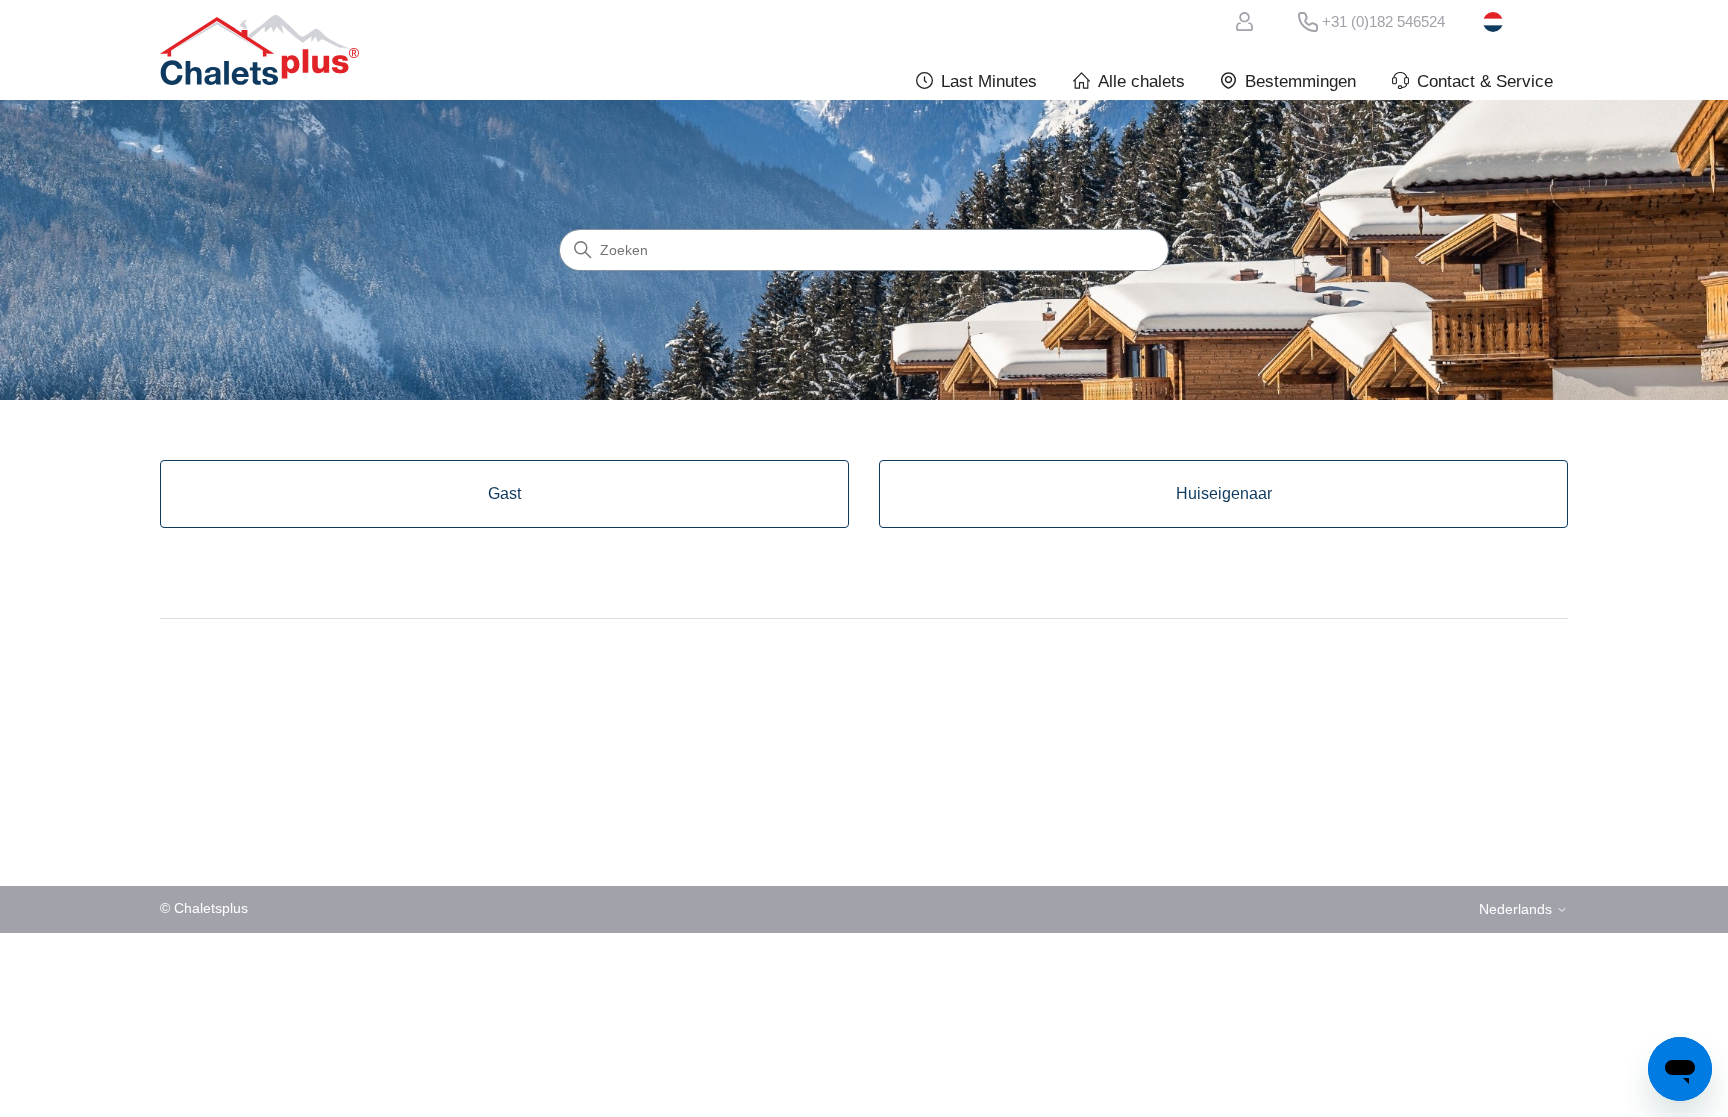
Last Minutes (989, 81)
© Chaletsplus (204, 908)
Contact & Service (1485, 81)
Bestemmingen (1300, 81)
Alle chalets (1141, 81)
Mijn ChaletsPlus (1248, 22)
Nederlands (1525, 22)
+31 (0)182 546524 (1383, 21)
